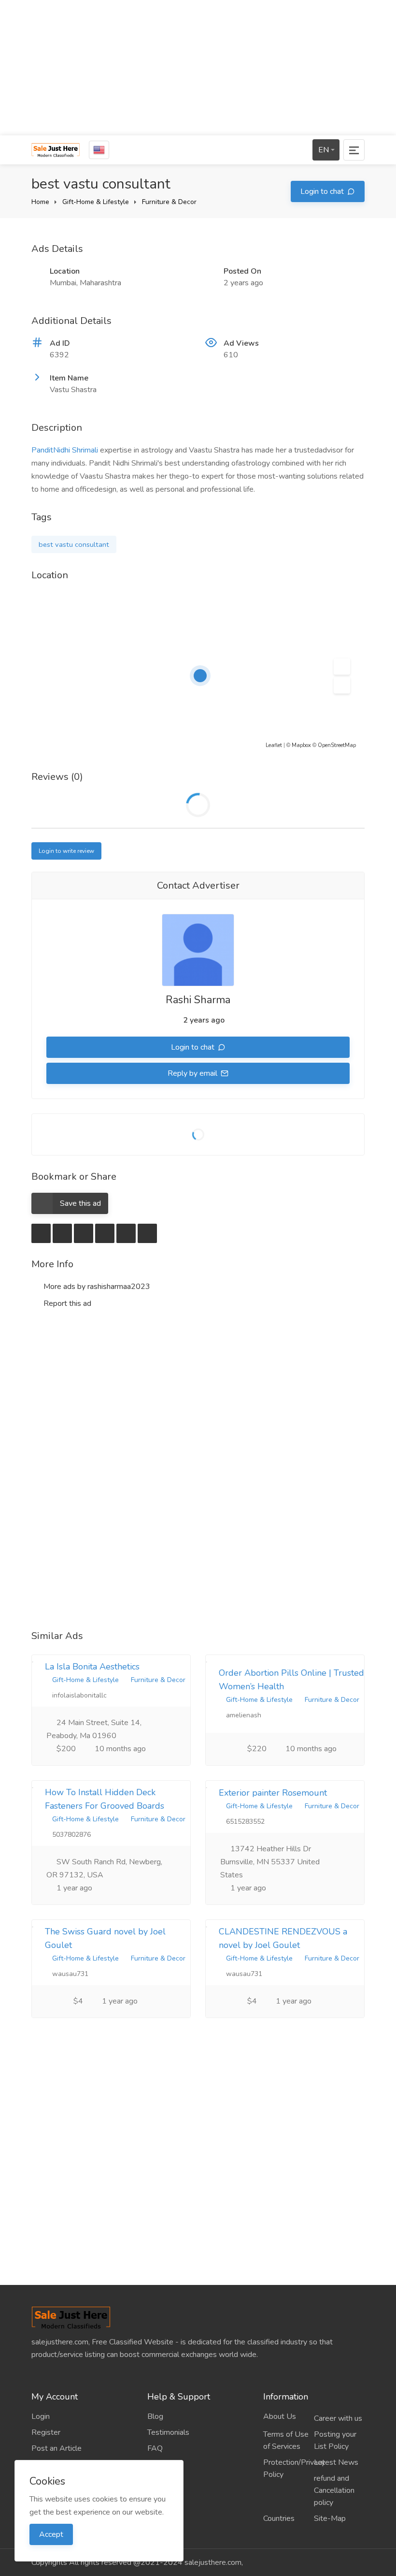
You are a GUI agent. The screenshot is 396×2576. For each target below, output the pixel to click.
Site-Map (330, 2518)
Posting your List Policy (335, 2440)
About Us (280, 2416)
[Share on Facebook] (62, 1233)
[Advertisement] (198, 68)
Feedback (164, 2464)
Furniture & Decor (169, 202)
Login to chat (323, 191)
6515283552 (244, 1822)
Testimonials (168, 2432)
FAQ (155, 2448)
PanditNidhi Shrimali (65, 450)
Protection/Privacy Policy (289, 2468)
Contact (160, 2480)
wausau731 (69, 1974)
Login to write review (66, 851)
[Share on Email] (41, 1233)
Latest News (336, 2462)
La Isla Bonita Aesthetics (92, 1667)
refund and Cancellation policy (334, 2490)
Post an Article (57, 2448)
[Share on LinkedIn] (105, 1233)
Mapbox (301, 745)
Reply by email (193, 1073)
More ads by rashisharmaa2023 (96, 1287)
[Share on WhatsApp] (147, 1233)
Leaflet (274, 745)
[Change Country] (99, 150)
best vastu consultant (74, 544)
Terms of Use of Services (286, 2440)
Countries (279, 2518)
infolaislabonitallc (78, 1695)
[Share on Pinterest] (126, 1233)
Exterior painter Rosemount (273, 1793)
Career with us (338, 2418)
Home (40, 202)
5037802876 (71, 1835)
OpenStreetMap (337, 745)
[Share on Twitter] (84, 1233)
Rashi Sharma (198, 1000)
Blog (155, 2416)
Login (41, 2416)
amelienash (243, 1715)
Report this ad (66, 1303)
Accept (51, 2534)
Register (46, 2432)
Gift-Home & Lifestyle (96, 202)
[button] (342, 667)
